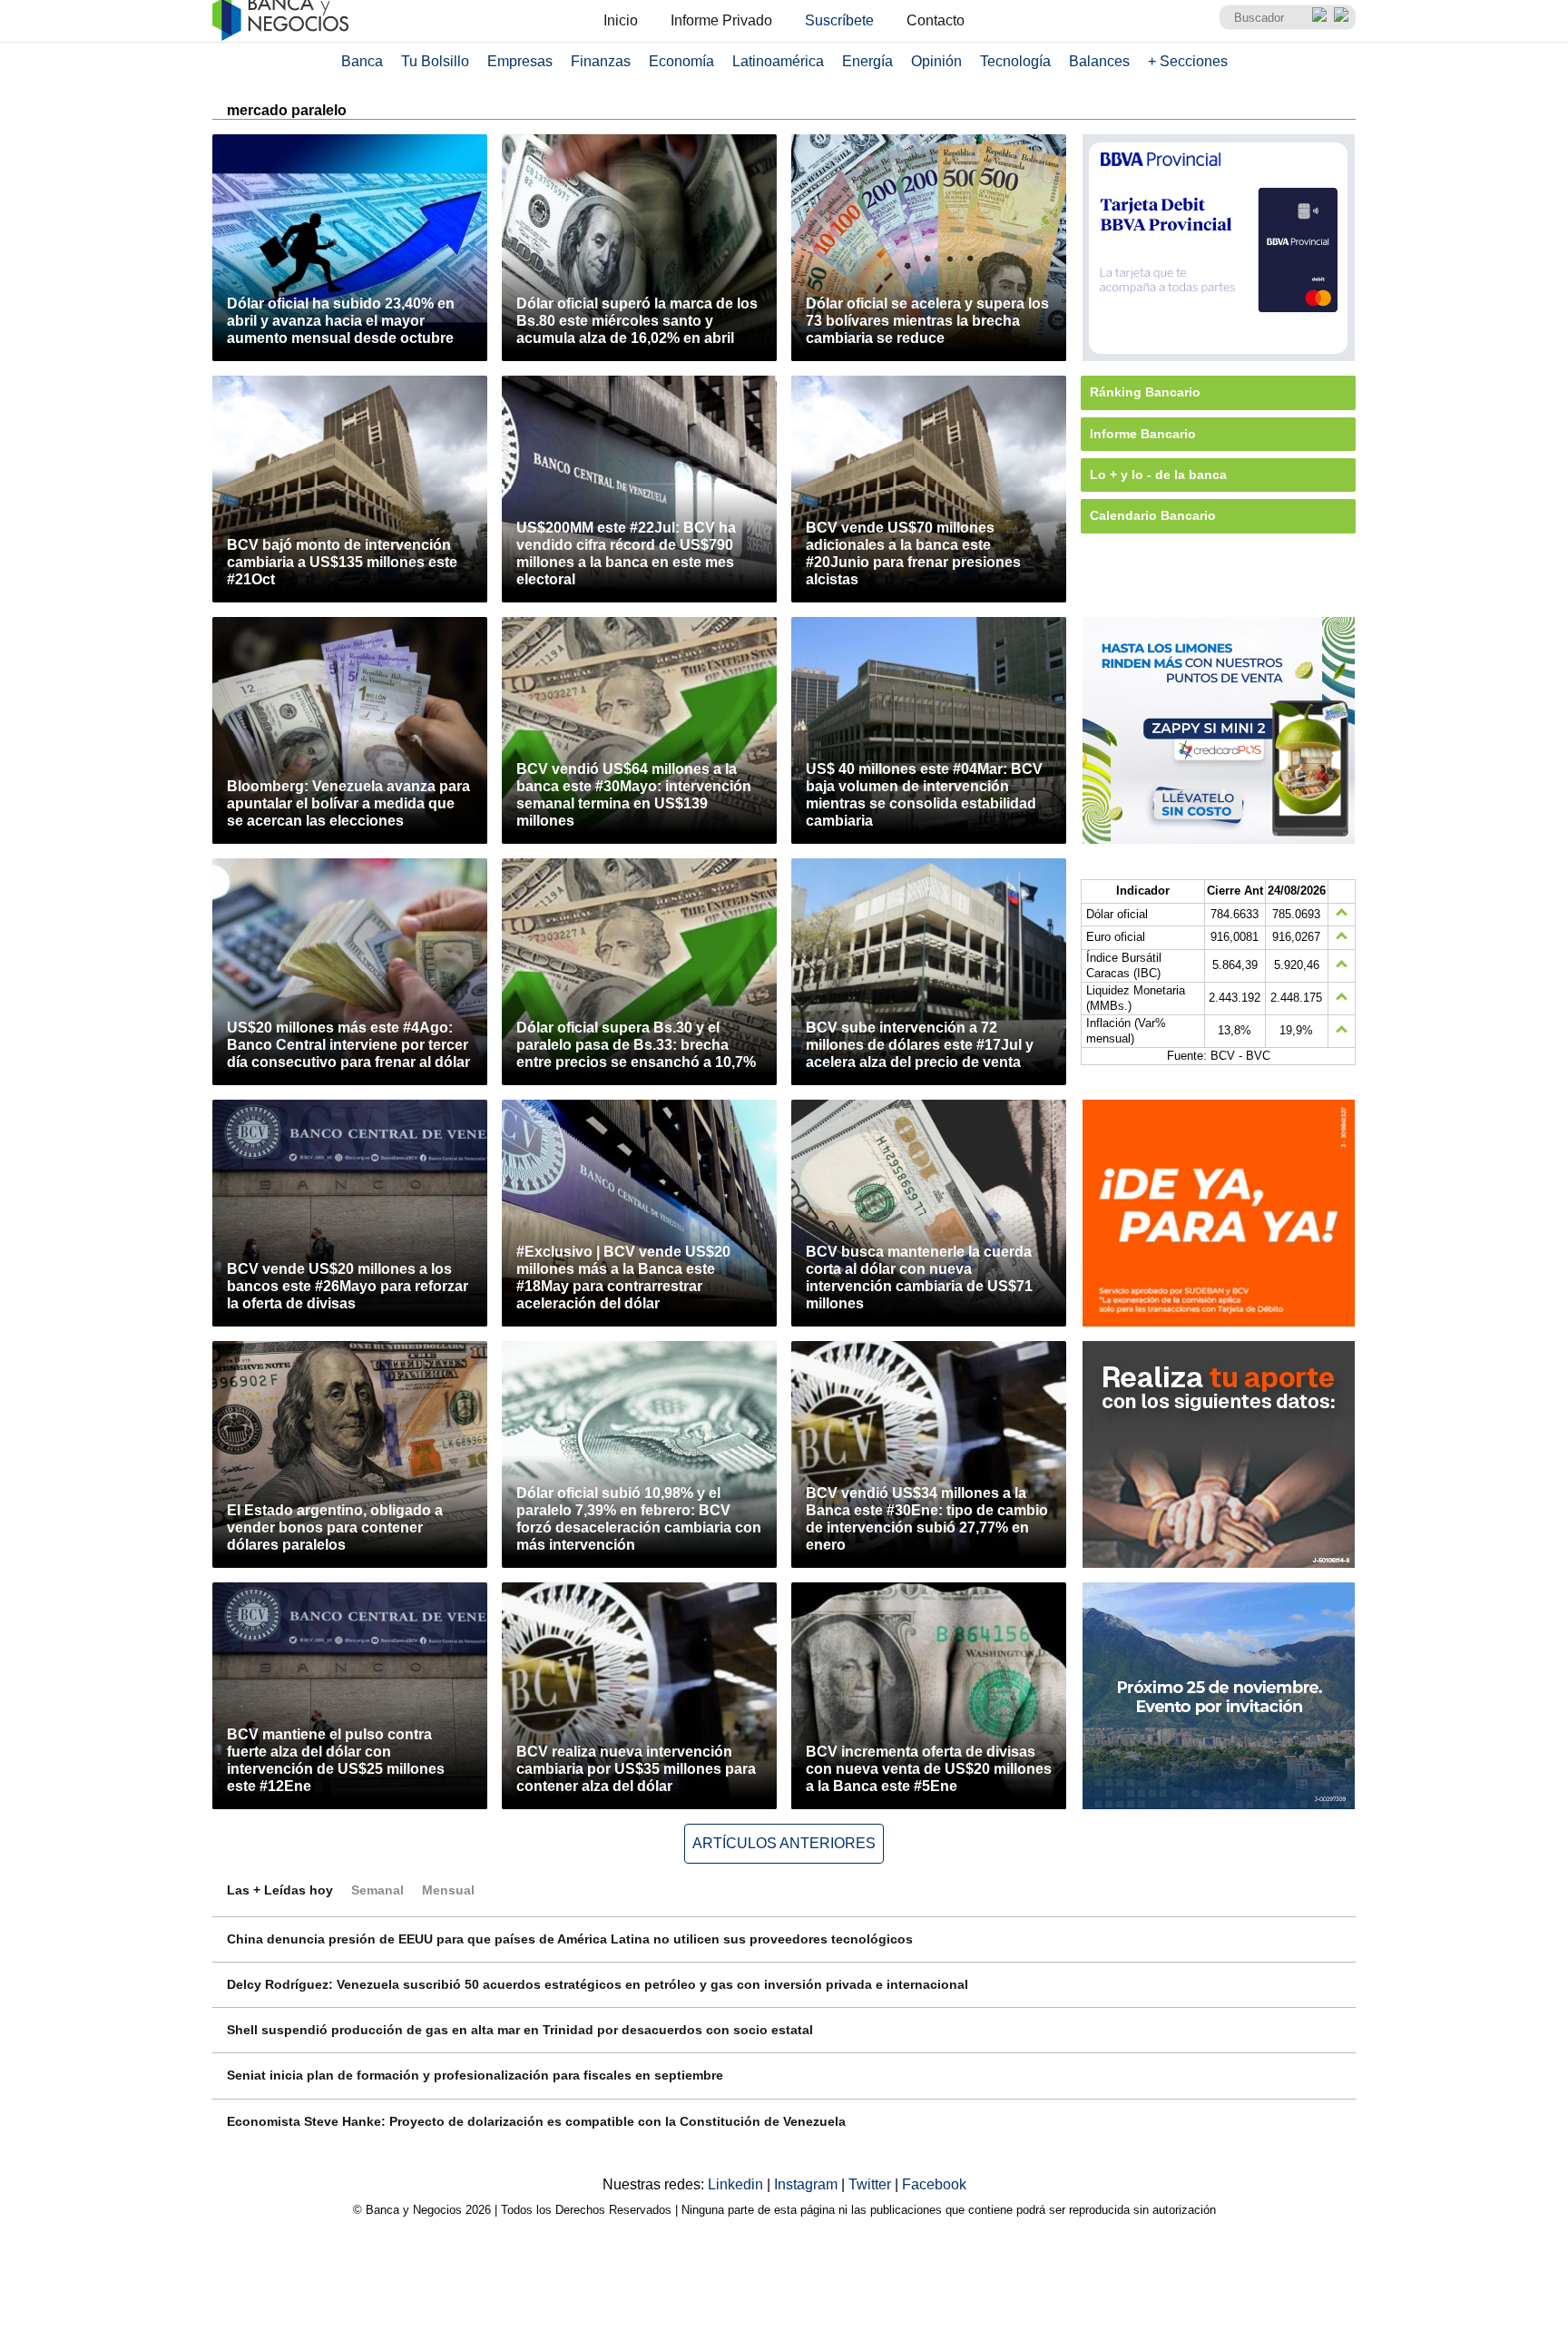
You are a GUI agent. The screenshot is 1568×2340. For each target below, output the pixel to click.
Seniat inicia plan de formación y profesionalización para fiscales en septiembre (475, 2075)
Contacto (936, 20)
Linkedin (737, 2184)
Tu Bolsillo (435, 61)
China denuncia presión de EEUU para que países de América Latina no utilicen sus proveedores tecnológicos (570, 1939)
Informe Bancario (1143, 434)
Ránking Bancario (1145, 392)
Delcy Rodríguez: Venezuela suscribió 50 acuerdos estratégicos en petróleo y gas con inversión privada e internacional (598, 1984)
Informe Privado (721, 20)
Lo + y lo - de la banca (1158, 475)
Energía (867, 61)
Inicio (621, 20)
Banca (362, 61)
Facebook (934, 2184)
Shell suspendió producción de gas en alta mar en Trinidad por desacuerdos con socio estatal (520, 2030)
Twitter (872, 2184)
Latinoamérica (778, 61)
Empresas (520, 61)
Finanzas (601, 61)
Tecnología (1015, 61)
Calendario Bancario (1153, 515)
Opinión (936, 61)
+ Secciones (1188, 61)
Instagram (808, 2184)
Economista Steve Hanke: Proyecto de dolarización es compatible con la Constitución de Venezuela (536, 2121)
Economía (681, 61)
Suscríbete (839, 20)
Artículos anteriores (784, 1843)
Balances (1099, 61)
